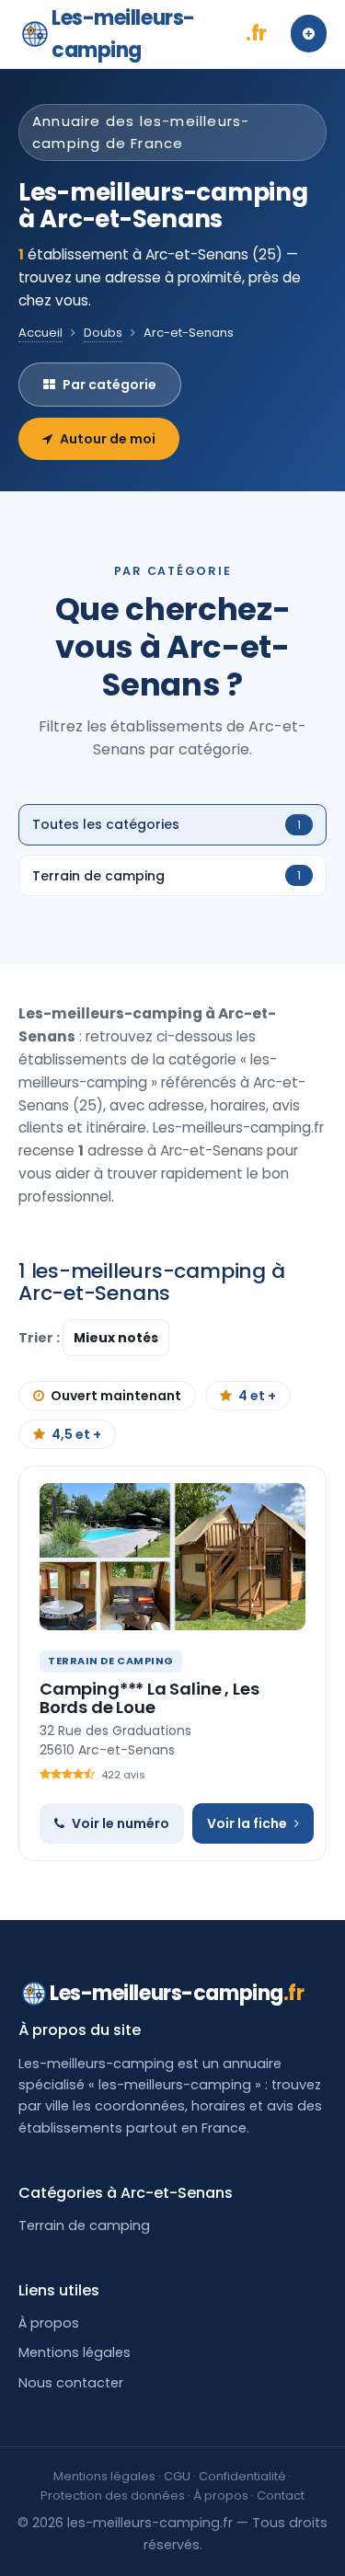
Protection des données (113, 2495)
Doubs (103, 333)
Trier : (40, 1338)
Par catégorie (109, 385)
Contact (281, 2495)
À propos (49, 2323)
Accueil (40, 333)
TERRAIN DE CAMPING (111, 1661)
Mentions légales (75, 2352)
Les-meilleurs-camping (159, 34)
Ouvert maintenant (116, 1396)
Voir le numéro (121, 1823)
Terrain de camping (84, 2225)
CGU (177, 2476)
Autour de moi (108, 439)
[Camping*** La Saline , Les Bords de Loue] (172, 1557)
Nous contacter (71, 2383)
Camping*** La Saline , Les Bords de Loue (149, 1698)
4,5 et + (76, 1434)
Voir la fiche (247, 1823)
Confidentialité (242, 2476)
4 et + (257, 1396)
